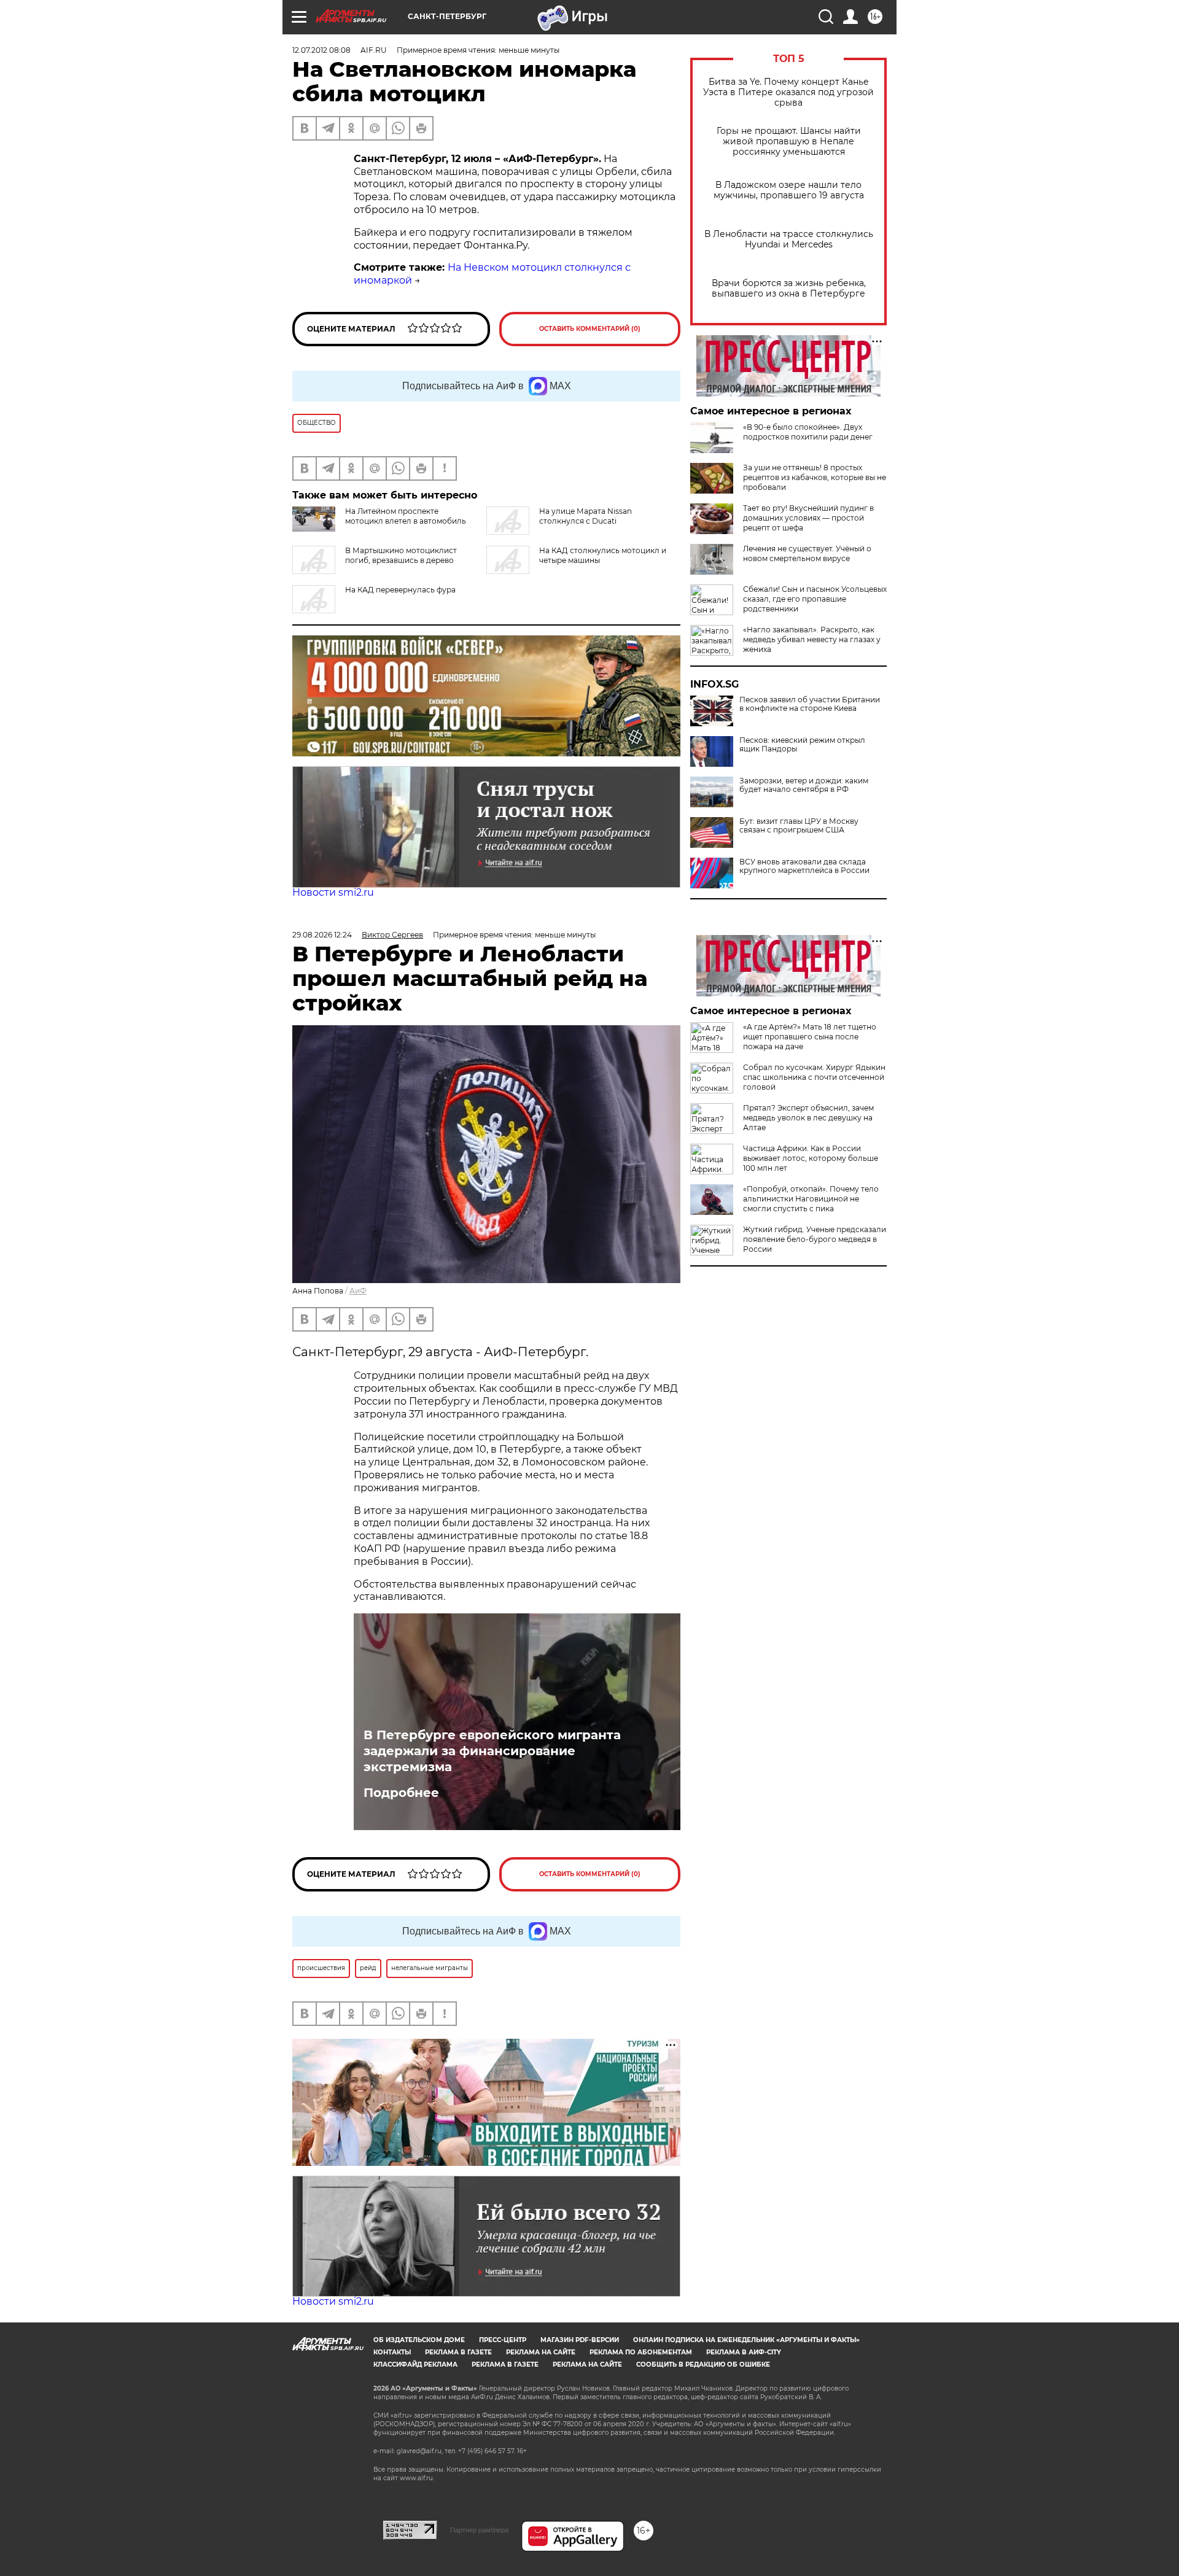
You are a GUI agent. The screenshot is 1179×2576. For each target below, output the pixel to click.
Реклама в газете (458, 2352)
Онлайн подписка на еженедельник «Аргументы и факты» (746, 2340)
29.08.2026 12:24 (322, 935)
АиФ (358, 1291)
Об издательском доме (419, 2340)
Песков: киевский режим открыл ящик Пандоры (802, 745)
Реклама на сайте (541, 2352)
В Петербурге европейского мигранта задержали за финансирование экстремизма (492, 1751)
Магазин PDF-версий (580, 2340)
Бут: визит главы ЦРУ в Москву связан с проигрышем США (799, 826)
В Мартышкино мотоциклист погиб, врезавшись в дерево (401, 555)
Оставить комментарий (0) (590, 329)
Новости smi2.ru (333, 892)
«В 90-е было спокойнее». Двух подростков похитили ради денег (808, 432)
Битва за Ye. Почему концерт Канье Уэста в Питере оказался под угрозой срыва (788, 92)
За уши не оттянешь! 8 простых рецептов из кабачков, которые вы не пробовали (815, 477)
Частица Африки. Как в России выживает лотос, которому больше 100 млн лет (811, 1158)
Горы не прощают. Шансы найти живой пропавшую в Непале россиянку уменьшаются (789, 142)
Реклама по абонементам (641, 2352)
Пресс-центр (503, 2340)
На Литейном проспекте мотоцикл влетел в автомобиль (406, 516)
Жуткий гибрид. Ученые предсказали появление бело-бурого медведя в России (815, 1239)
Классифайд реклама (415, 2365)
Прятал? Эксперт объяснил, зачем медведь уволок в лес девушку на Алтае (808, 1118)
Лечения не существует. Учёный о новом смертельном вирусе (807, 553)
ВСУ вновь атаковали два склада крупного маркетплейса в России (804, 866)
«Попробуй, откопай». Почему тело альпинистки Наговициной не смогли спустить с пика (811, 1199)
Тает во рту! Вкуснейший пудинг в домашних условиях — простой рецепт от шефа (808, 518)
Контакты (392, 2352)
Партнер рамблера (479, 2530)
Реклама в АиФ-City (744, 2352)
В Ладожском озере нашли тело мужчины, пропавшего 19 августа (789, 190)
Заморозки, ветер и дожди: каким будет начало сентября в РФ (804, 785)
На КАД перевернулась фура (400, 590)
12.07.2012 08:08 (321, 50)
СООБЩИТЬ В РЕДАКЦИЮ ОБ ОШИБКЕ (703, 2365)
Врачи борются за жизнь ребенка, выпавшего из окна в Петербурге (789, 289)
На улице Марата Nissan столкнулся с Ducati (586, 516)
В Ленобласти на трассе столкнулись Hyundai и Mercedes (789, 239)
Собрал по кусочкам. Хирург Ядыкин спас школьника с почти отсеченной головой (814, 1077)
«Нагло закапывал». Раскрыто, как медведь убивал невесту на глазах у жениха (812, 639)
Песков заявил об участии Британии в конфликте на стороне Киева (810, 704)
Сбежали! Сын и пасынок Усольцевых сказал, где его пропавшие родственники (815, 599)
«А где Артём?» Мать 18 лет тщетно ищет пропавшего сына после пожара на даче (810, 1037)
